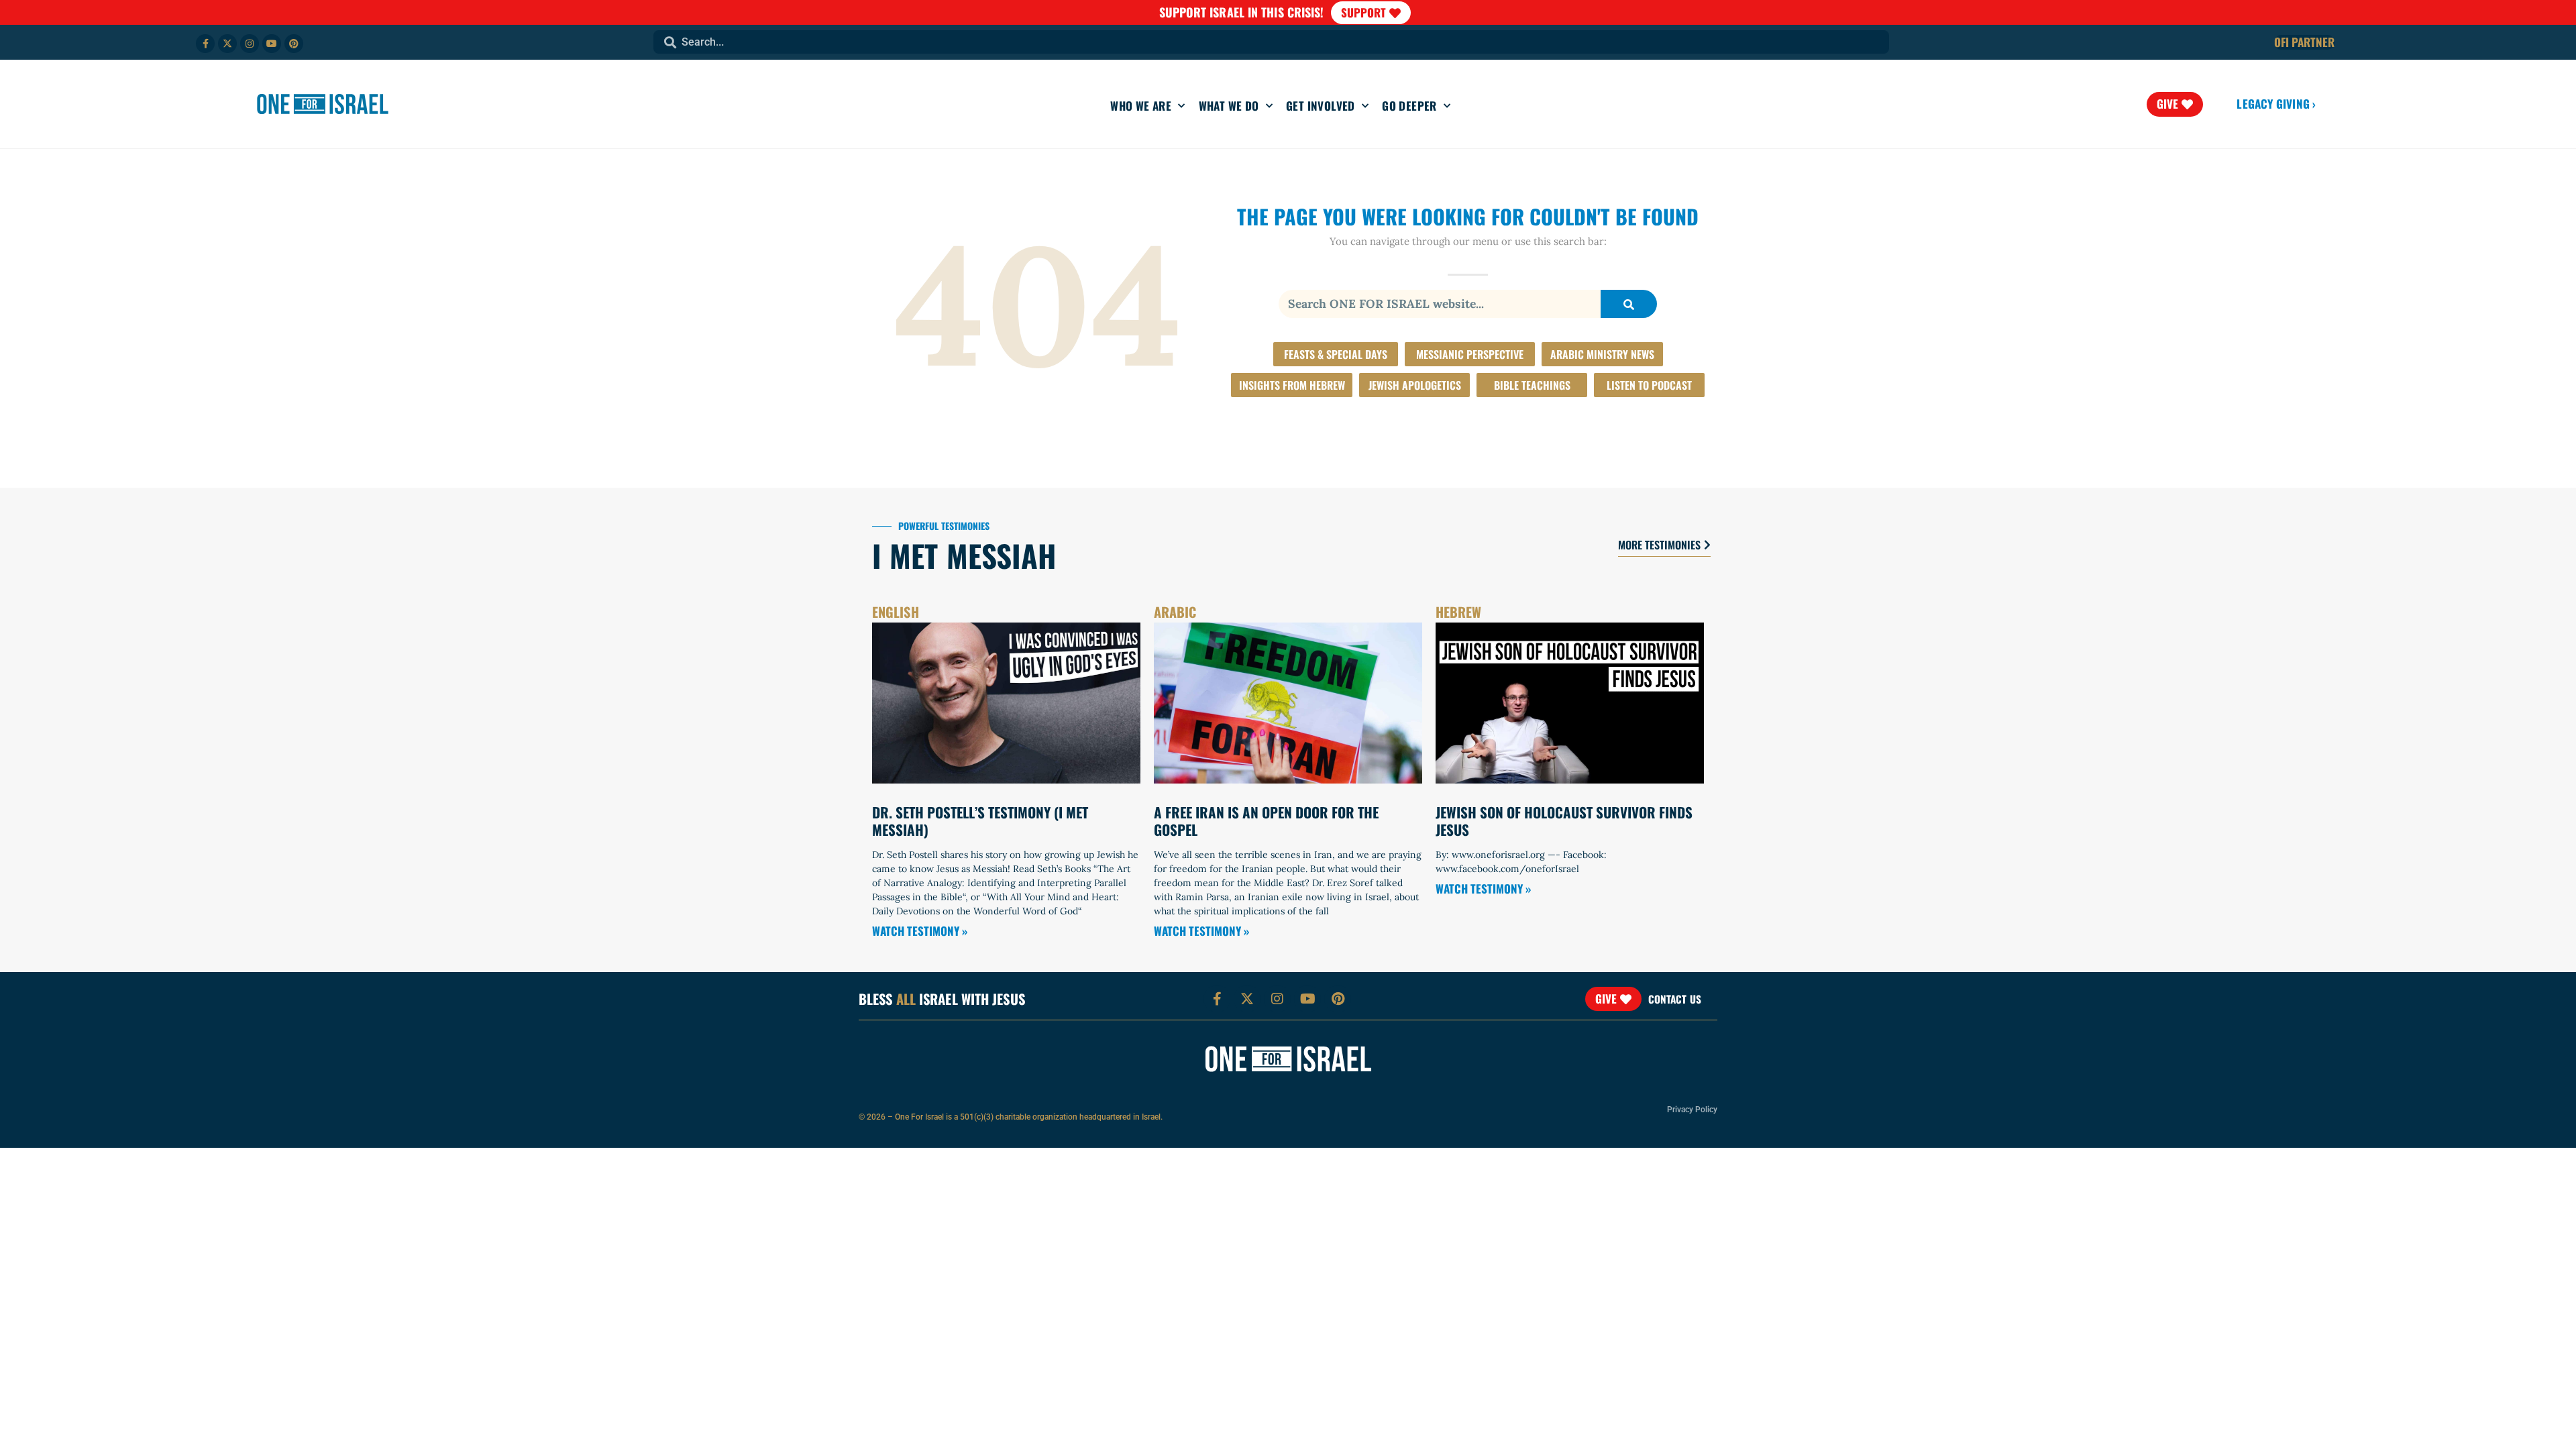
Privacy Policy (1692, 1110)
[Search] (1629, 304)
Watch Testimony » (920, 931)
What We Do (1229, 106)
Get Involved (1321, 106)
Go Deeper (1409, 106)
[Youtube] (272, 44)
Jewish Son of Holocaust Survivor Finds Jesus (1564, 820)
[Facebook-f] (205, 44)
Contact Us (1675, 999)
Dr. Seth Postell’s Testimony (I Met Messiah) (980, 820)
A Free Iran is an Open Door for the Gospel (1266, 820)
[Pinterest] (294, 44)
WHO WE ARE (1141, 106)
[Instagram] (250, 44)
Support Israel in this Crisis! (1242, 12)
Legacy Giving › (2276, 104)
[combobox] (1271, 42)
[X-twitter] (227, 44)
